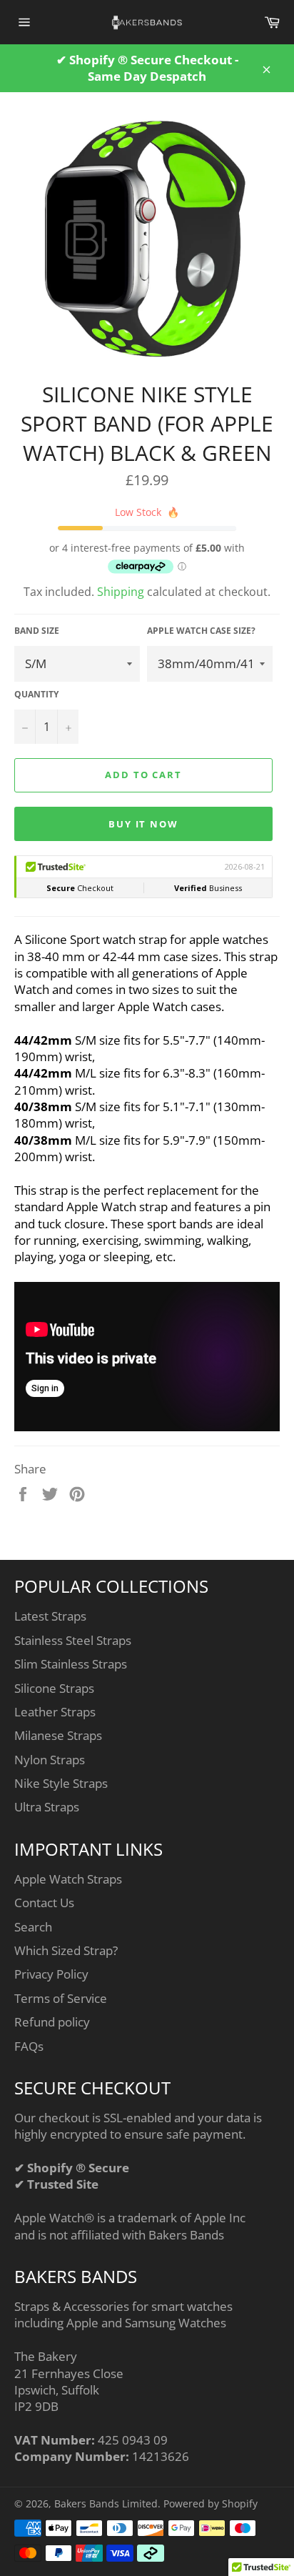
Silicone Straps (54, 1688)
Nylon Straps (50, 1760)
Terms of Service (61, 1998)
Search (33, 1927)
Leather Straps (55, 1712)
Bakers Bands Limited (106, 2503)
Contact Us (44, 1903)
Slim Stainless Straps (71, 1664)
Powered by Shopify (211, 2503)
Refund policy (52, 2022)
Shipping (121, 592)
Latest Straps (50, 1616)
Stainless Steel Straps (73, 1640)
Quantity (36, 695)
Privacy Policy (51, 1974)
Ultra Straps (47, 1807)
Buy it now (144, 824)
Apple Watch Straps (68, 1879)
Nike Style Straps (61, 1783)
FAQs (29, 2046)
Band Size (37, 631)
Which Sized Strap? (66, 1950)
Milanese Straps (58, 1735)
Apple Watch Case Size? (201, 631)
